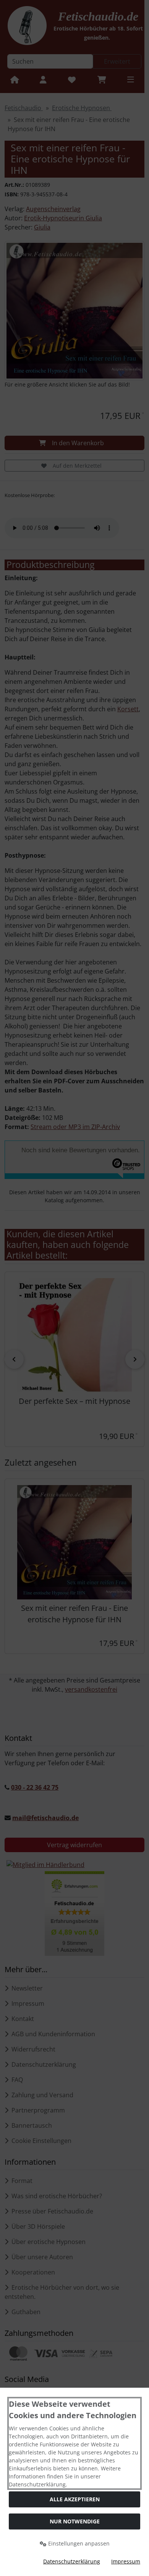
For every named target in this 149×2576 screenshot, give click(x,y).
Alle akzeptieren (75, 2499)
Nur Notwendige (75, 2521)
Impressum (126, 2561)
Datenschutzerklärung (72, 2561)
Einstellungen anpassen (78, 2543)
